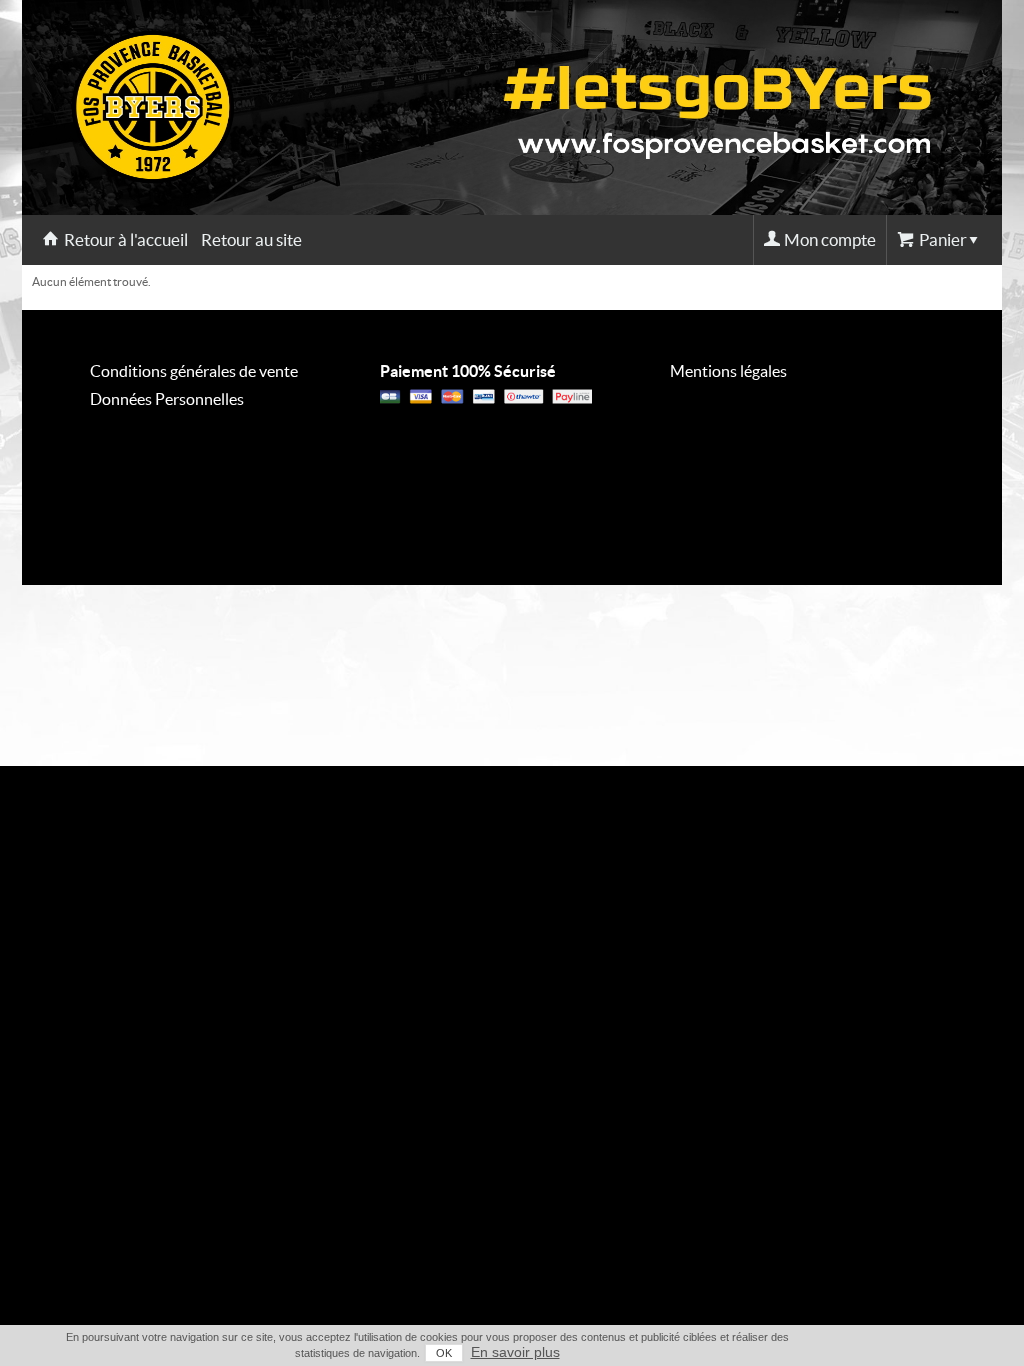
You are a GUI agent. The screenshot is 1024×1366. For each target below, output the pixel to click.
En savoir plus (515, 1352)
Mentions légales (728, 371)
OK (444, 1353)
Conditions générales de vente (194, 371)
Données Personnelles (167, 399)
